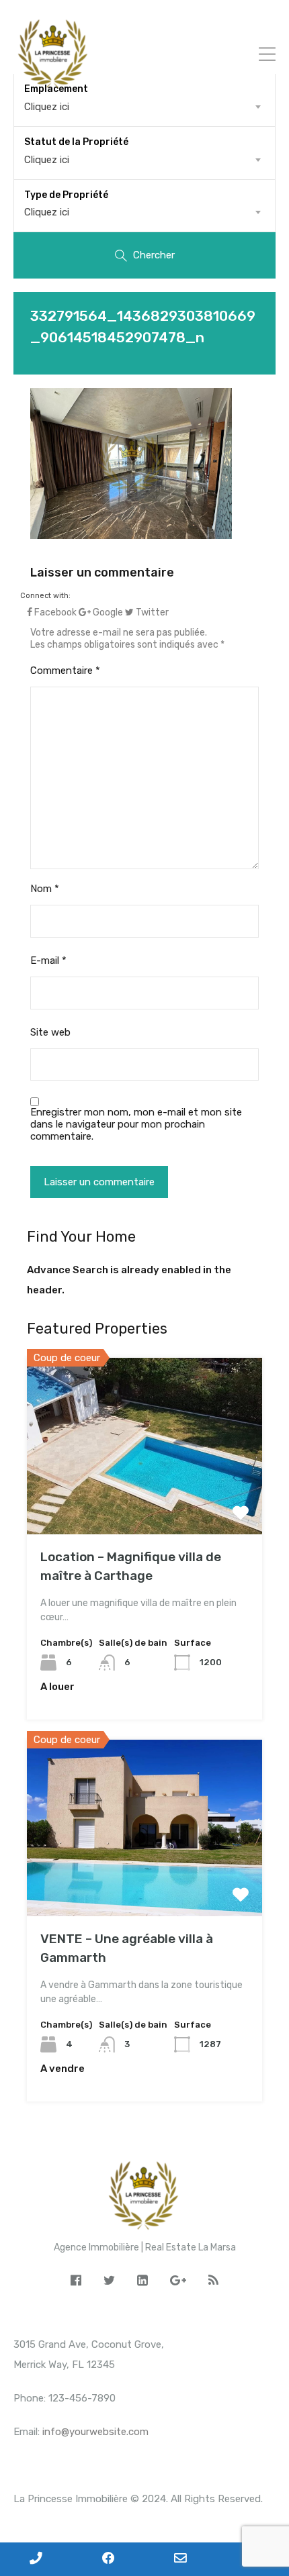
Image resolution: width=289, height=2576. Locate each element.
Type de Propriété (66, 195)
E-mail (48, 960)
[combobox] (144, 160)
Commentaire (65, 671)
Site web (50, 1032)
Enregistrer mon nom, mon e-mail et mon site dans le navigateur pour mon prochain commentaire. (136, 1124)
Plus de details (144, 1499)
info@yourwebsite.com (95, 2432)
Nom (45, 889)
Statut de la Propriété (76, 142)
